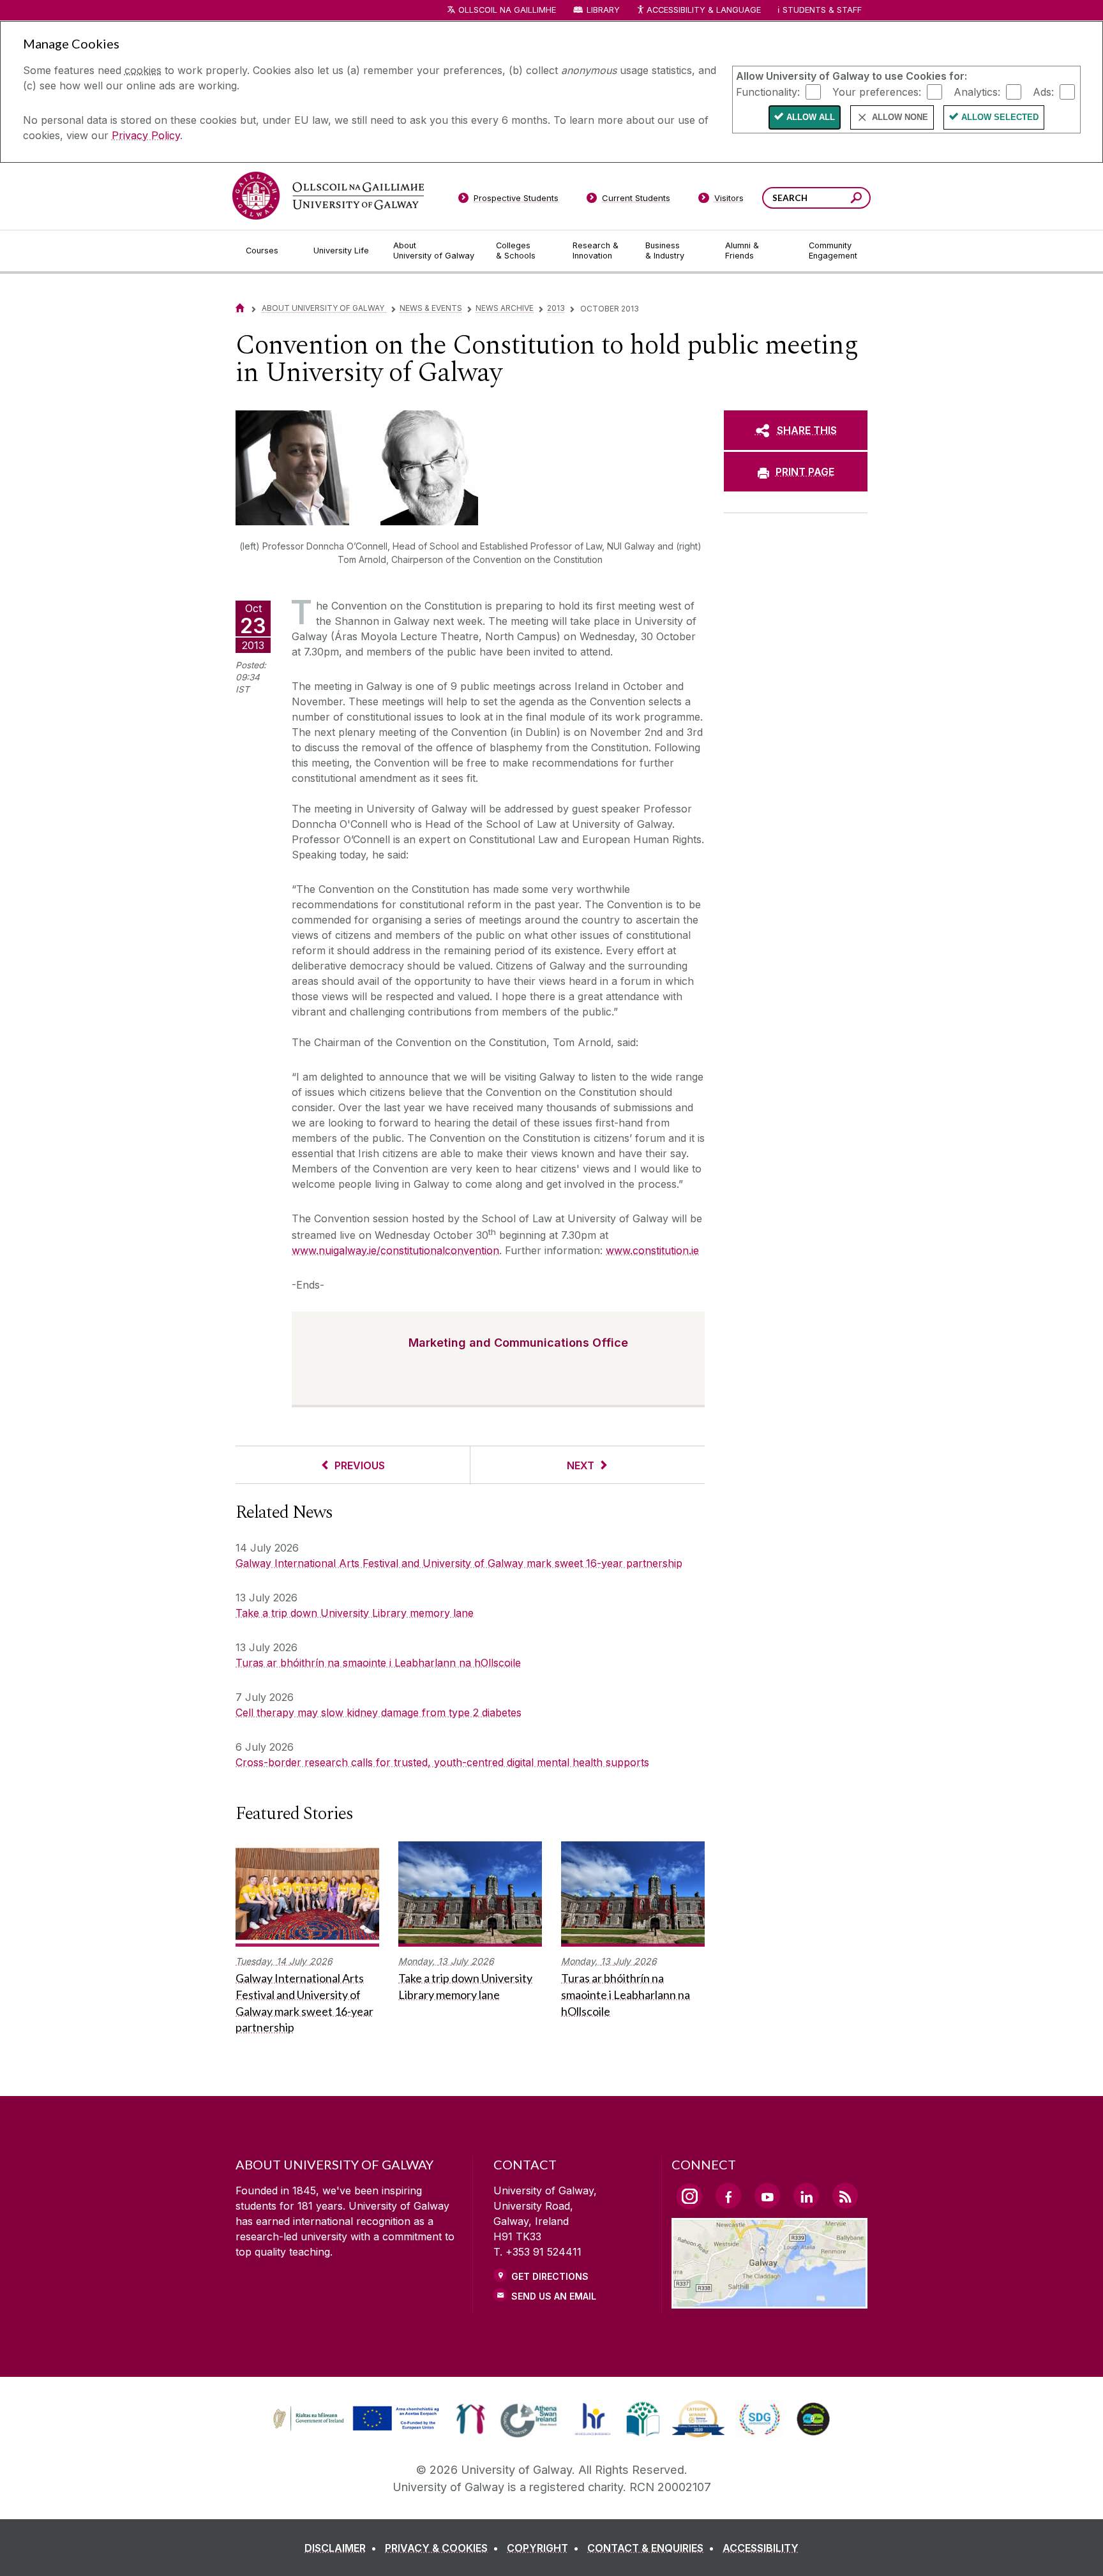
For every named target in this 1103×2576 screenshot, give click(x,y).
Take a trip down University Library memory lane (355, 1613)
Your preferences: (877, 91)
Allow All (811, 117)
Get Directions (550, 2276)
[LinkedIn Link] (806, 2196)
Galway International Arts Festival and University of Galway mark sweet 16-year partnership (459, 1563)
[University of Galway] (328, 196)
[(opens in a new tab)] (357, 2429)
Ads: (1043, 91)
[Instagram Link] (689, 2196)
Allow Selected (1000, 117)
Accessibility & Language (703, 10)
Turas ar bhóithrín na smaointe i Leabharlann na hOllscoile (378, 1663)
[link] (354, 2419)
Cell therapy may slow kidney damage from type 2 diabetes (379, 1712)
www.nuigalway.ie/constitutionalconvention (395, 1250)
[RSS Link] (845, 2196)
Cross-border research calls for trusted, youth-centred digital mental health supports (442, 1762)
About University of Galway (324, 308)
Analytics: (977, 91)
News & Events (431, 308)
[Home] (240, 308)
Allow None (900, 117)
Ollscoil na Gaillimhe (507, 10)
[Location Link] (769, 2301)
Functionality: (768, 91)
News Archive (505, 308)
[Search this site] (856, 199)
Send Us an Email (554, 2296)
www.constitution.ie (652, 1250)
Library (603, 10)
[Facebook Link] (728, 2196)
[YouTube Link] (767, 2196)
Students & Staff (822, 10)
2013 (556, 308)
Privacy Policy (146, 135)
